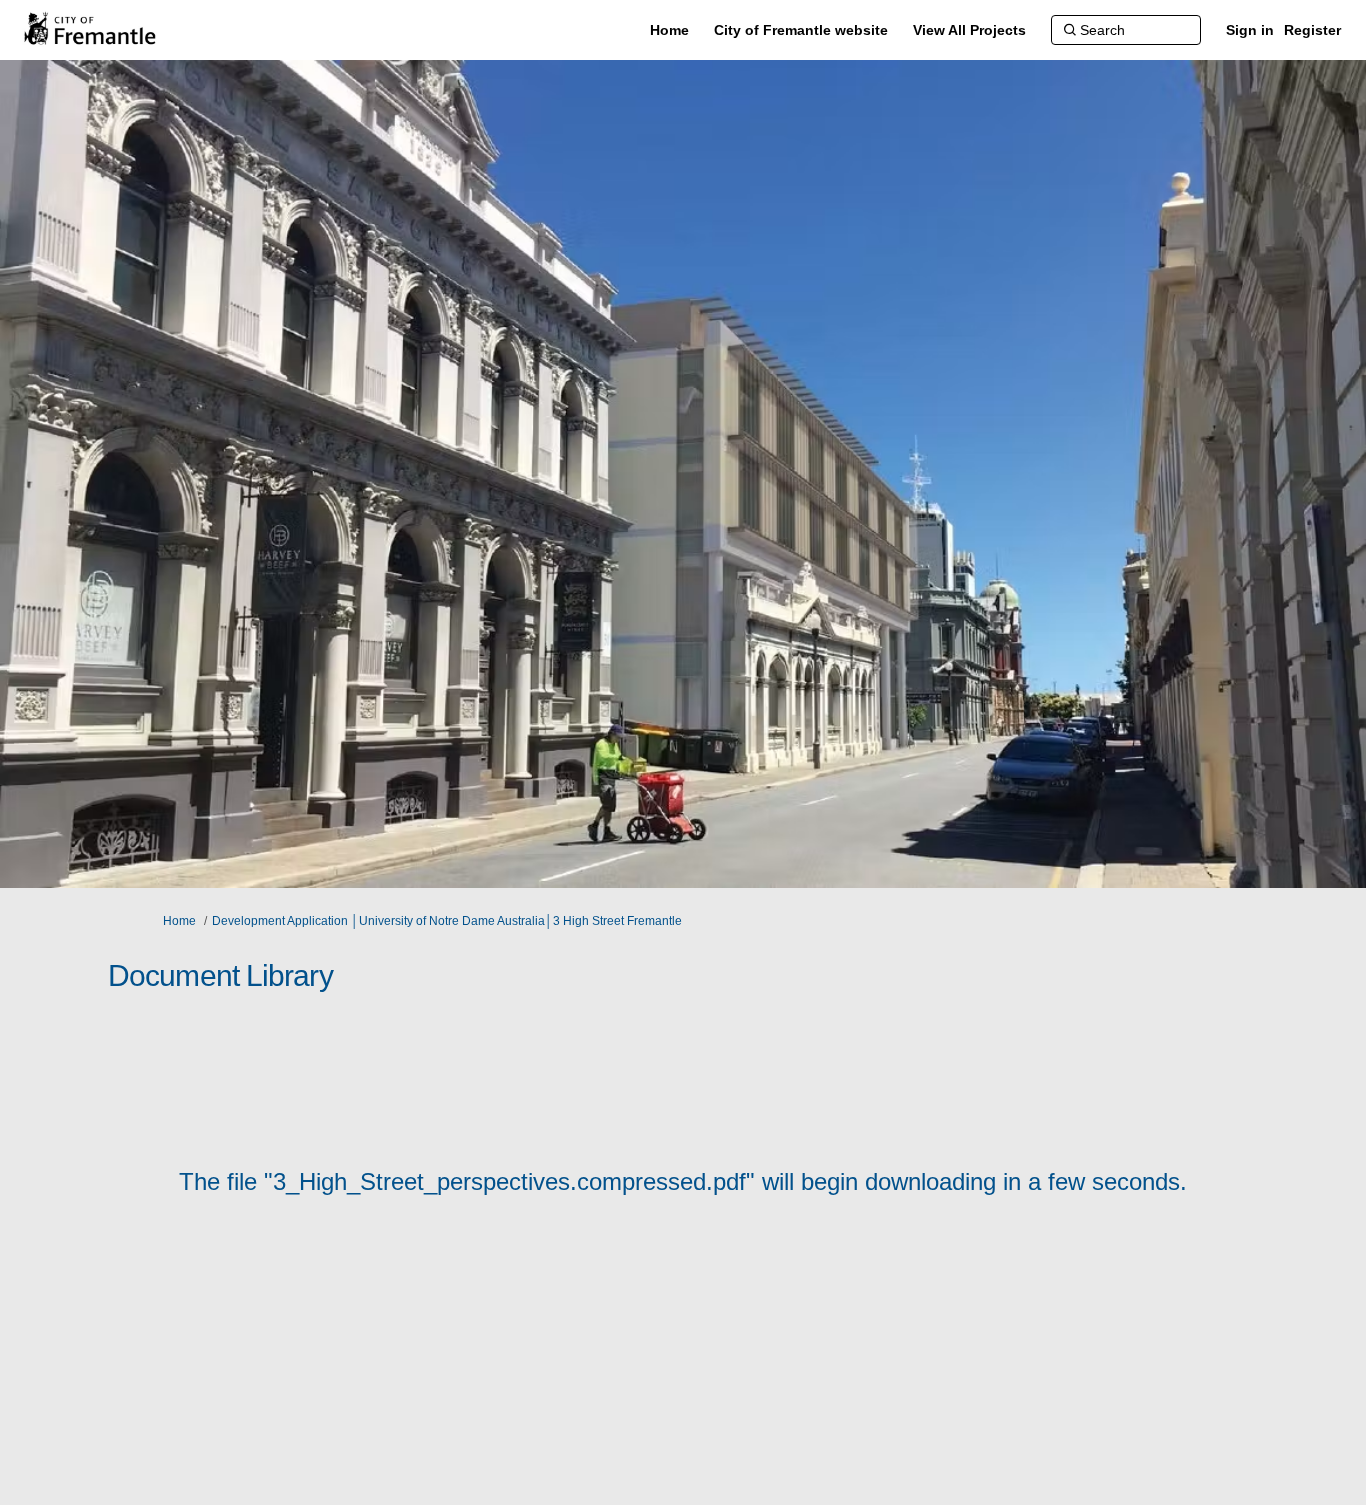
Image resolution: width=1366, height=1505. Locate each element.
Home (179, 921)
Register (1312, 30)
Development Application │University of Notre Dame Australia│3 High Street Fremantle (447, 921)
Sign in (1250, 30)
